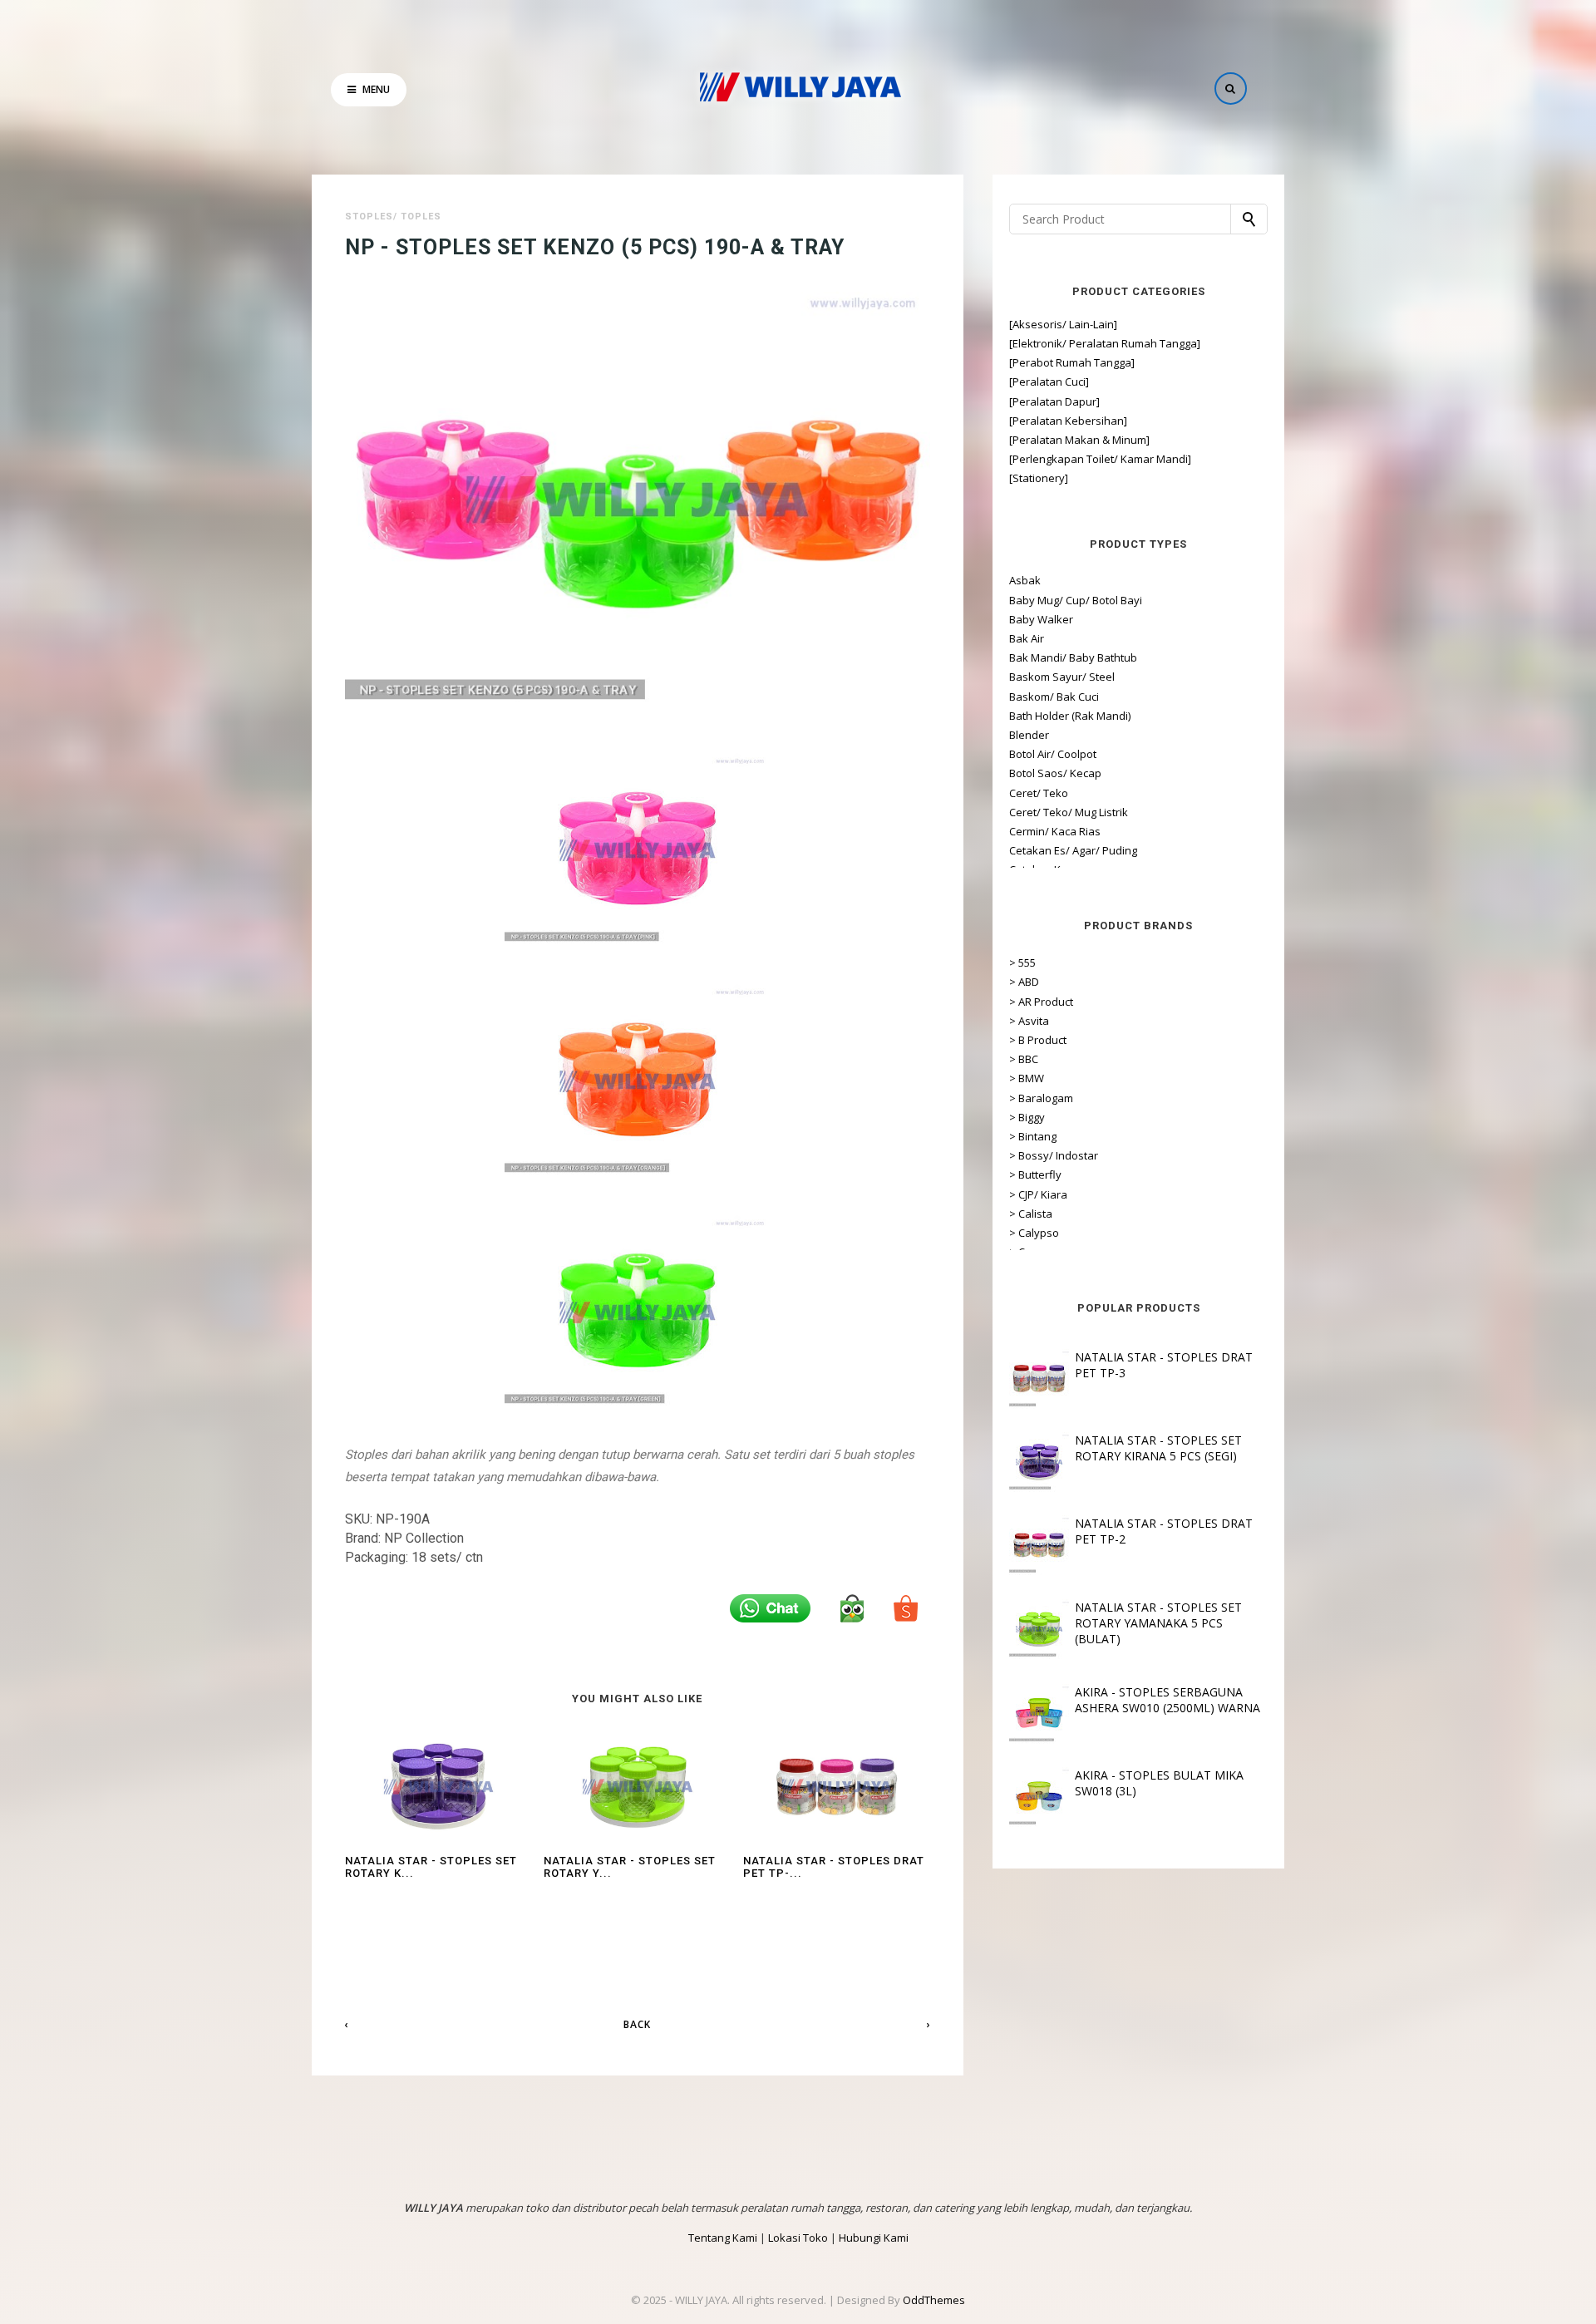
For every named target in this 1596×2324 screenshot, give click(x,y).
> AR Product (1041, 1002)
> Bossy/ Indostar (1054, 1155)
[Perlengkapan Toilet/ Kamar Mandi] (1100, 459)
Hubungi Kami (874, 2238)
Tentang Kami (723, 2238)
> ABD (1024, 982)
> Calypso (1034, 1233)
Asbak (1025, 580)
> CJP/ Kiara (1038, 1194)
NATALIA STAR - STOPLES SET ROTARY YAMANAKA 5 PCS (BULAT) (1158, 1623)
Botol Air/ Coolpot (1053, 754)
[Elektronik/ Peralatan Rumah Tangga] (1105, 343)
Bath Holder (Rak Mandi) (1070, 716)
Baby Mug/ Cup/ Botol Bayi (1076, 600)
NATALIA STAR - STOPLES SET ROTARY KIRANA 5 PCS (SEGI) (1158, 1448)
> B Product (1038, 1040)
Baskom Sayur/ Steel (1062, 677)
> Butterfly (1035, 1174)
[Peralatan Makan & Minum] (1079, 440)
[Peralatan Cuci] (1049, 382)
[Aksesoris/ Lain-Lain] (1063, 324)
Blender (1029, 735)
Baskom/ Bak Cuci (1054, 697)
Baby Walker (1041, 619)
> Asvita (1029, 1021)
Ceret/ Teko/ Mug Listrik (1069, 812)
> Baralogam (1041, 1098)
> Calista (1031, 1214)
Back (637, 2024)
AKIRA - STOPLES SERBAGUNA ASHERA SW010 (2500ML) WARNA (1167, 1700)
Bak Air (1027, 638)
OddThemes (934, 2300)
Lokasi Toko (798, 2238)
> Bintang (1033, 1136)
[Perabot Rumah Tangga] (1072, 362)
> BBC (1024, 1059)
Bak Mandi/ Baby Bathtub (1073, 657)
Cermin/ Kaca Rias (1055, 831)
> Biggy (1027, 1117)
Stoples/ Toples (393, 217)
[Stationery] (1039, 478)
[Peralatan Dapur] (1054, 401)
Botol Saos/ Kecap (1055, 773)
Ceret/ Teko (1039, 793)
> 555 (1022, 963)
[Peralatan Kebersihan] (1068, 421)
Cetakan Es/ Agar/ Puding (1073, 850)
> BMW (1027, 1078)
